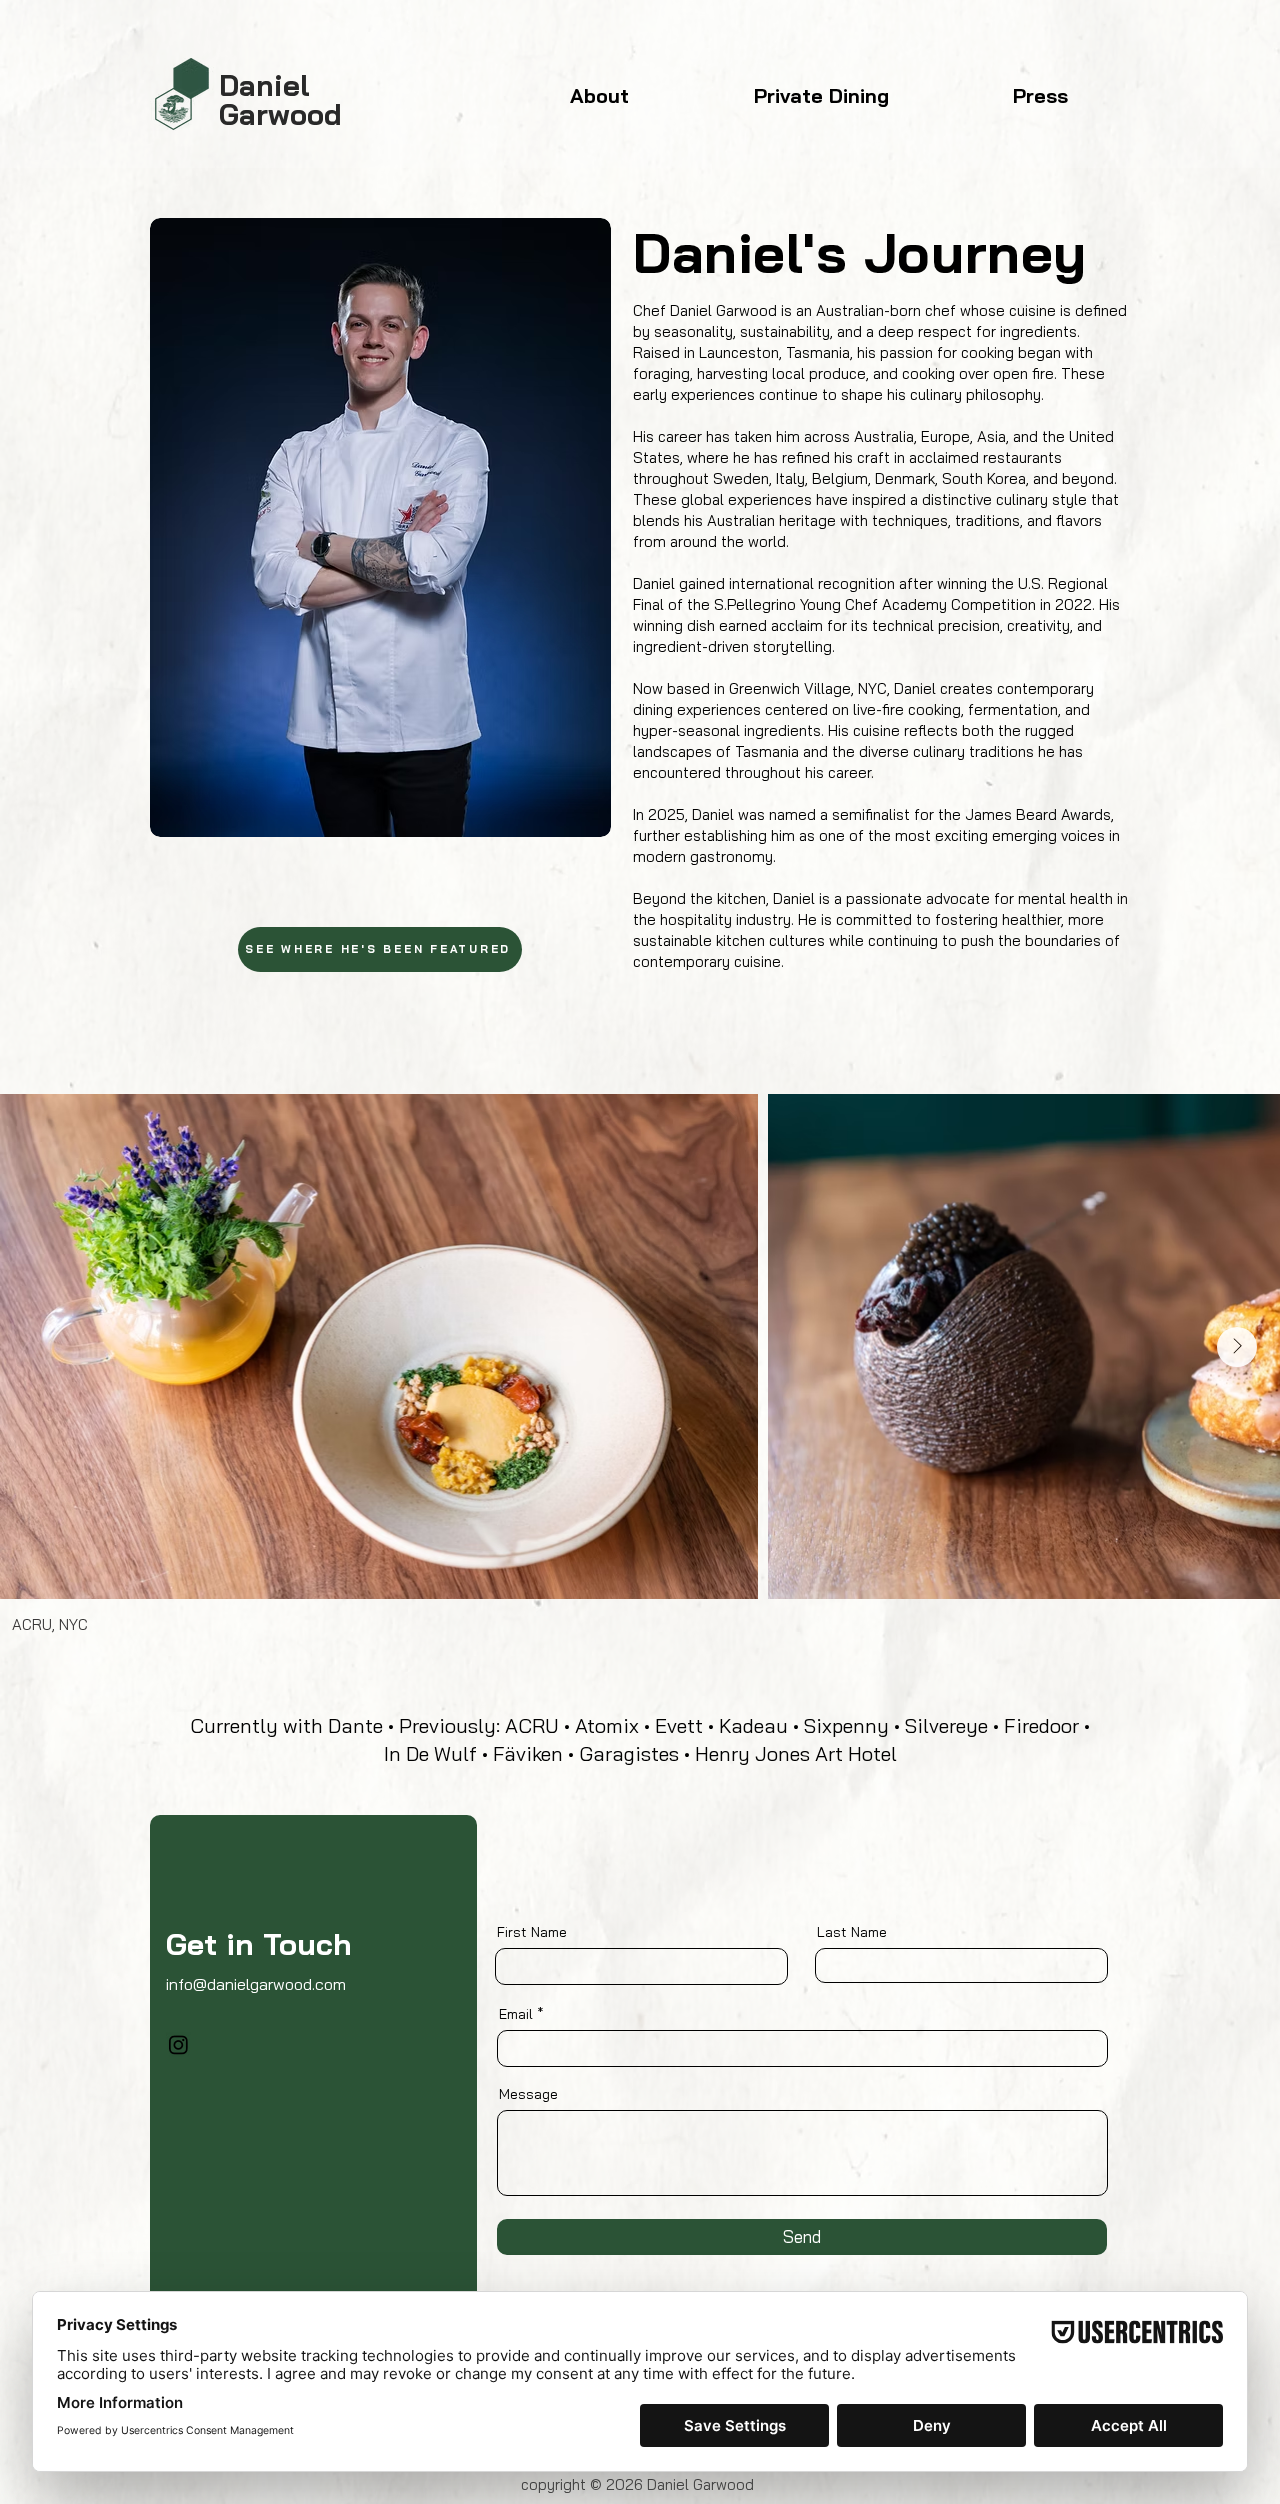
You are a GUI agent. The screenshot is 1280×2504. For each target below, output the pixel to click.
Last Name (852, 1932)
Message (528, 2094)
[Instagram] (178, 2044)
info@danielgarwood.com (256, 1984)
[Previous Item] (43, 1347)
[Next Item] (1237, 1347)
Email (516, 2014)
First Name (532, 1932)
